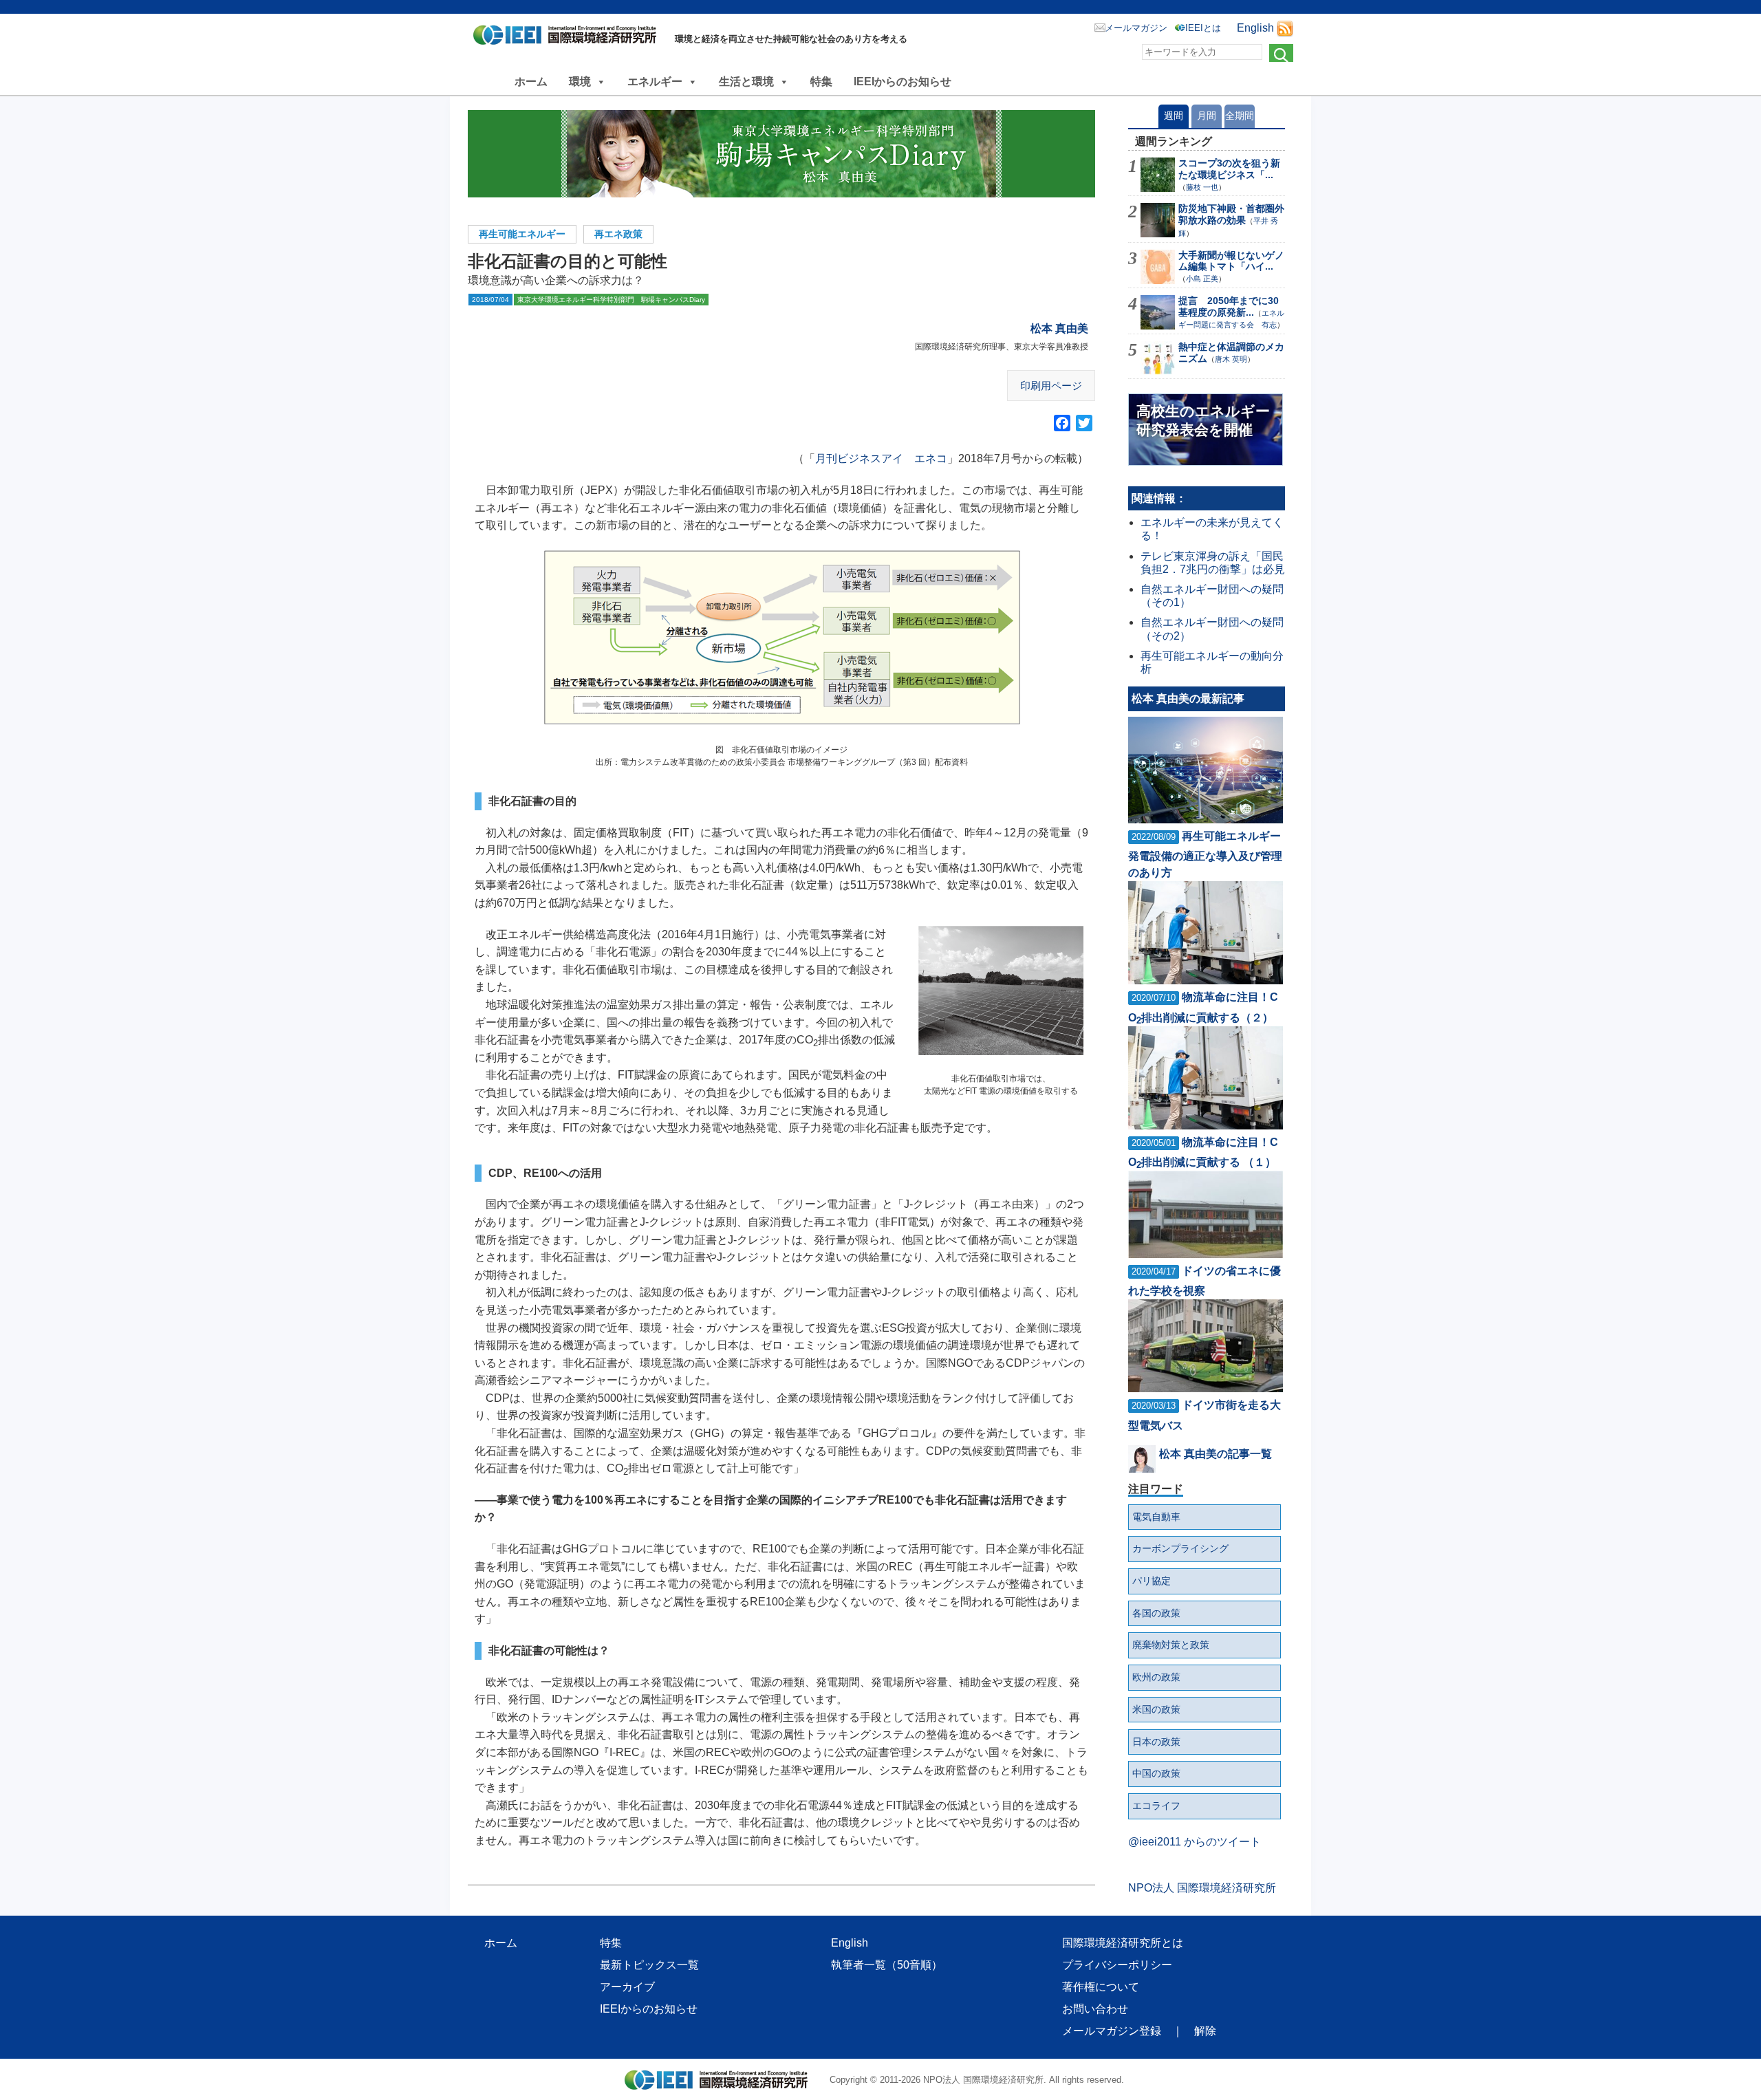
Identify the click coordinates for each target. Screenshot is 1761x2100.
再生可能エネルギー (522, 234)
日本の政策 (1156, 1742)
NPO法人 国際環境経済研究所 (1202, 1888)
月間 (1207, 116)
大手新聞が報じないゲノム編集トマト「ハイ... (1231, 261)
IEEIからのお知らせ (903, 82)
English (1255, 28)
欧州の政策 (1156, 1677)
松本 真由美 (1059, 328)
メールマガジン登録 (1112, 2031)
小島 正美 (1202, 279)
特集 (821, 82)
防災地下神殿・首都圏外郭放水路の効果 (1231, 214)
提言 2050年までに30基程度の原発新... (1229, 306)
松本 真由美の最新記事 (1188, 699)
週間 (1174, 116)
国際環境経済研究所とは (1123, 1943)
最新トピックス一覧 (649, 1965)
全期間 (1240, 116)
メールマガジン (1136, 28)
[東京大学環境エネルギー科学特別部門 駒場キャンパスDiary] (781, 154)
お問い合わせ (1095, 2009)
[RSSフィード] (1285, 28)
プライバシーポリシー (1117, 1965)
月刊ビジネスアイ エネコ (881, 458)
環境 (580, 82)
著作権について (1101, 1987)
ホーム (531, 82)
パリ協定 (1152, 1581)
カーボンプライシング (1180, 1548)
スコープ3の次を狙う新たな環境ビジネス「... (1229, 169)
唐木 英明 (1231, 359)
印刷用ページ (1051, 386)
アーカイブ (627, 1987)
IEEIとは (1203, 28)
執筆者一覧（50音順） (887, 1965)
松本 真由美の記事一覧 (1216, 1454)
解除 (1205, 2031)
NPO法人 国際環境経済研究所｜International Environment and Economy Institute (569, 38)
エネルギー (655, 82)
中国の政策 (1156, 1773)
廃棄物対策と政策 (1171, 1645)
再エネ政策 (618, 234)
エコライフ (1156, 1806)
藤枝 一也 (1202, 187)
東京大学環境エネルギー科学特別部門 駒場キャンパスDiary (611, 300)
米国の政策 (1156, 1709)
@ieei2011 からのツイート (1195, 1842)
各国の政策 (1156, 1613)
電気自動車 (1156, 1517)
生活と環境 (746, 82)
